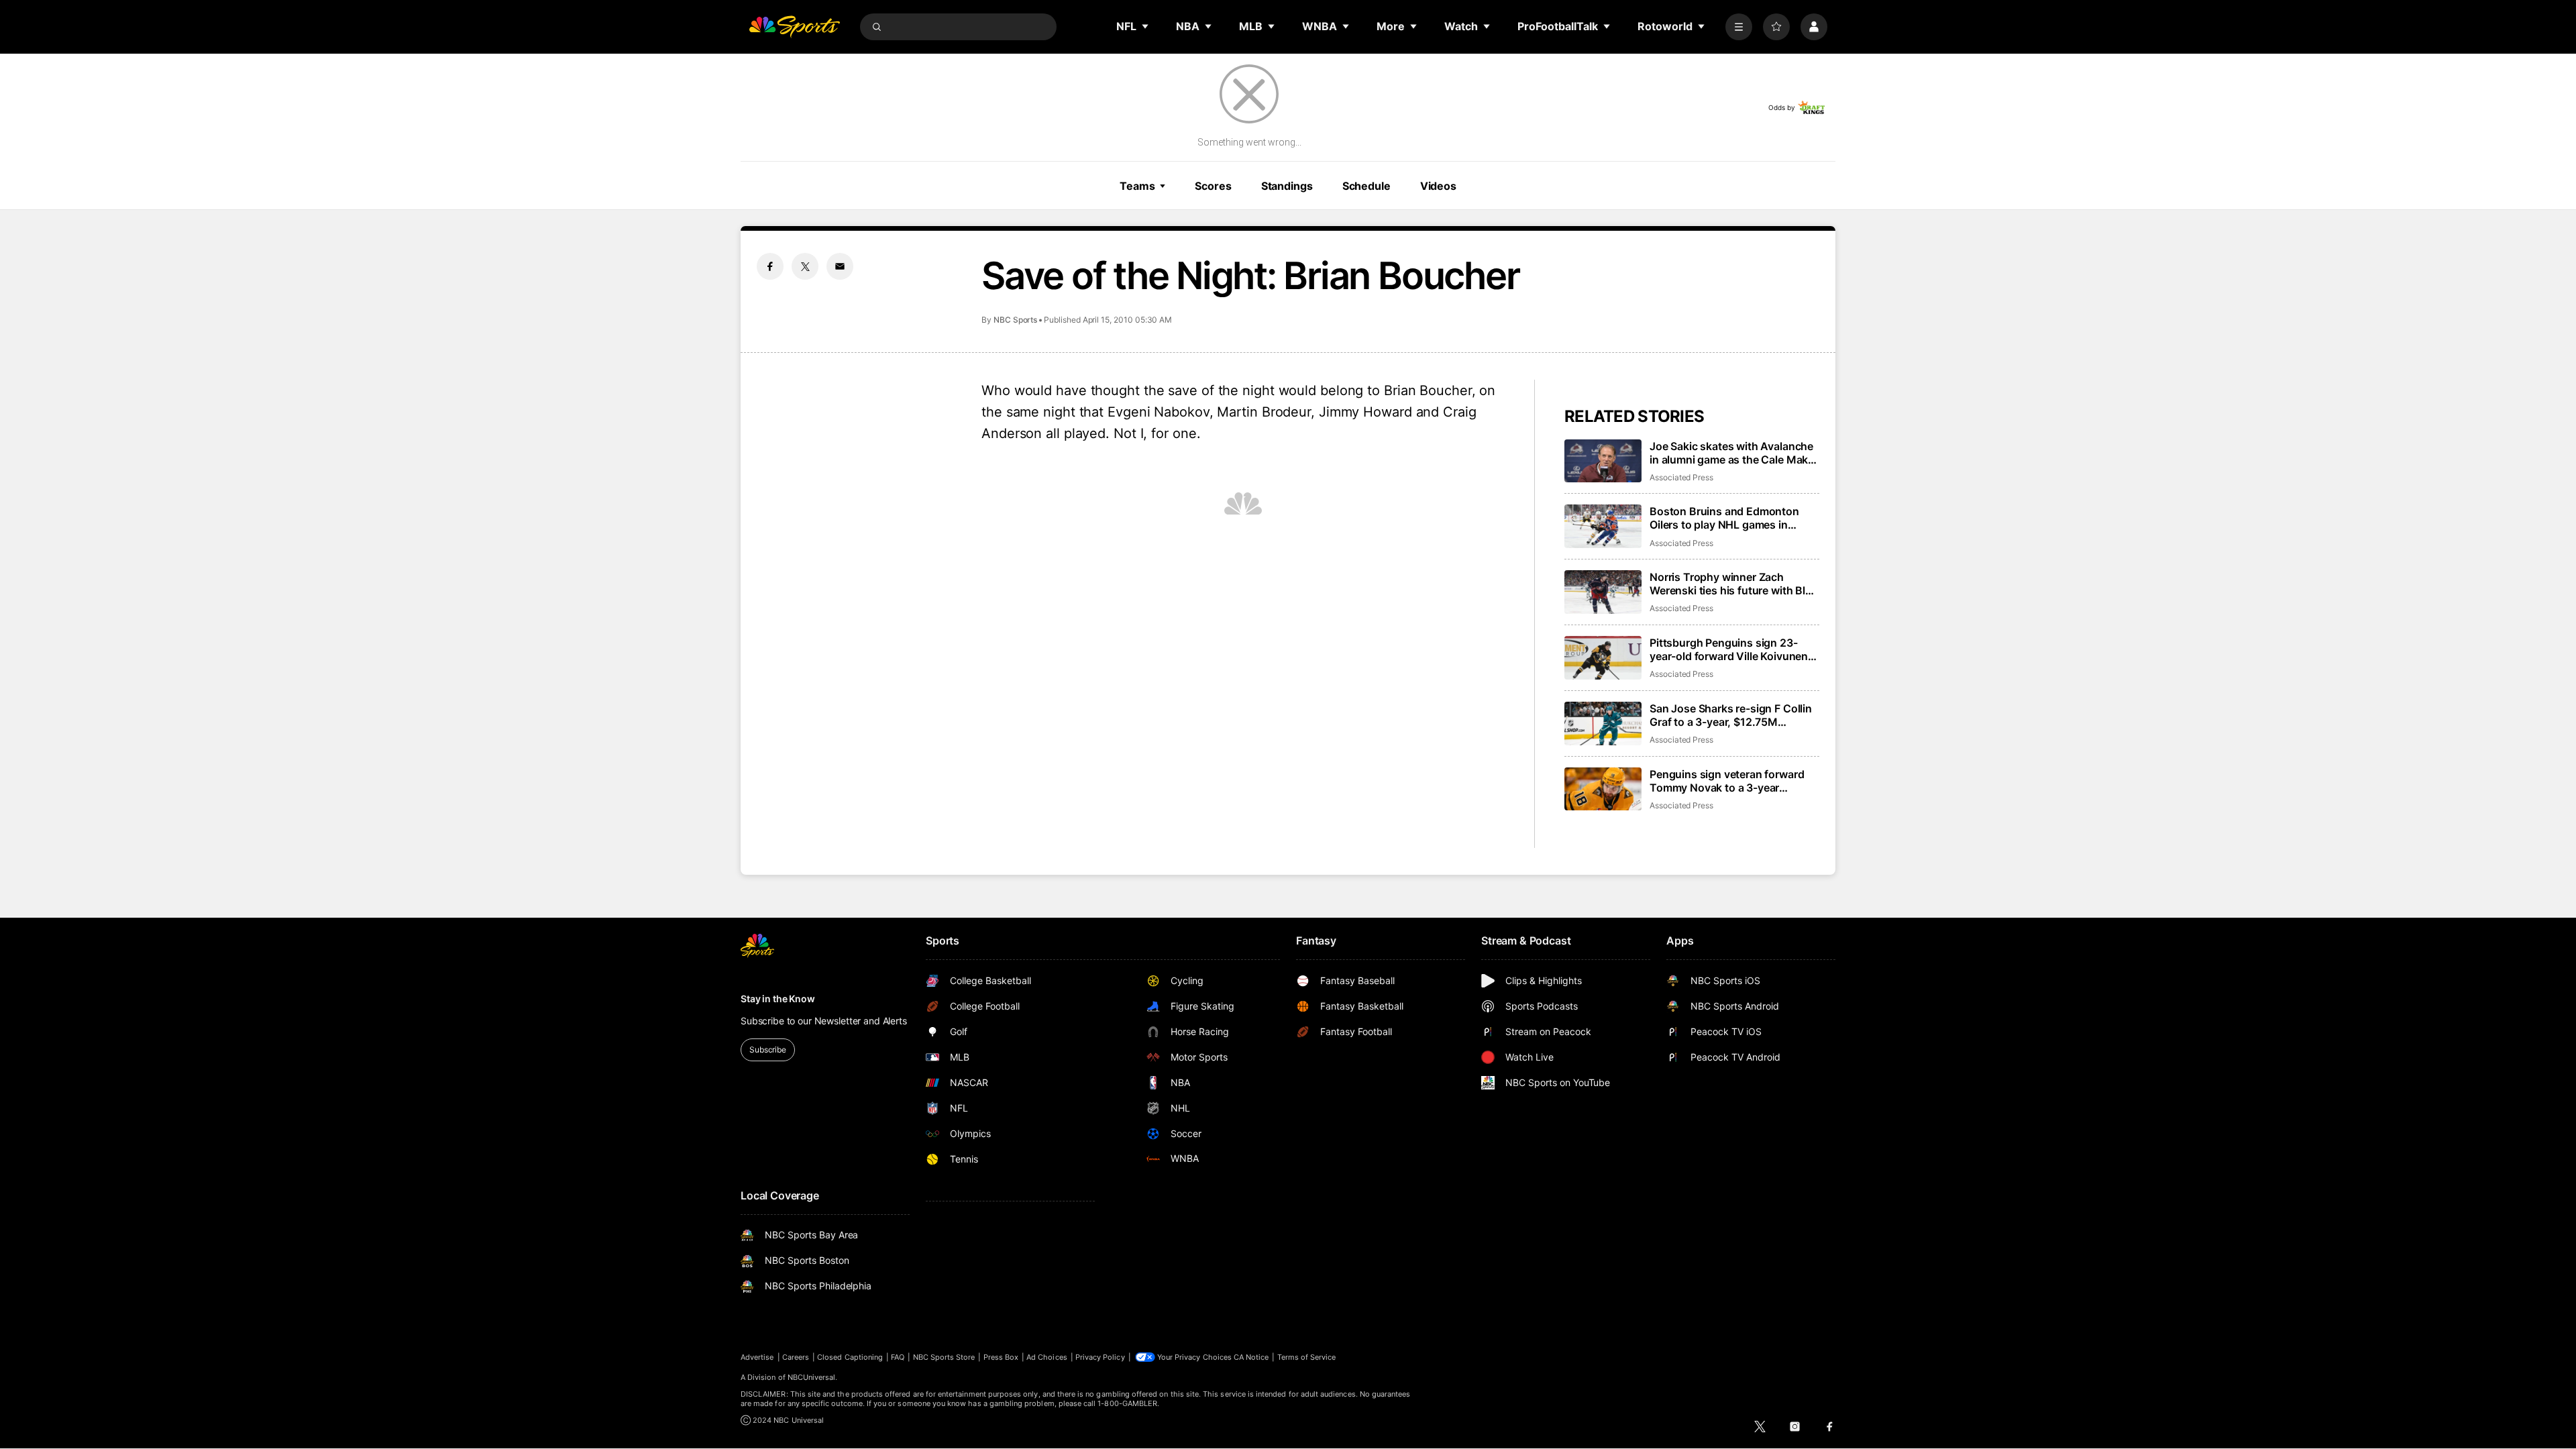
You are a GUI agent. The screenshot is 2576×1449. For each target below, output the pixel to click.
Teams (1137, 186)
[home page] (794, 27)
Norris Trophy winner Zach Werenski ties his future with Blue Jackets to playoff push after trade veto (1734, 584)
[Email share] (840, 266)
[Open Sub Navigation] (1146, 26)
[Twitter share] (805, 266)
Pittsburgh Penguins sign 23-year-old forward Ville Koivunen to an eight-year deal (1729, 649)
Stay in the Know (778, 999)
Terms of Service (1307, 1357)
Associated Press (1681, 477)
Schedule (1366, 186)
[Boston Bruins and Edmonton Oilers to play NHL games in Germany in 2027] (1603, 526)
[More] (1739, 27)
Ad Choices (1047, 1357)
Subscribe (768, 1050)
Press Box (1001, 1357)
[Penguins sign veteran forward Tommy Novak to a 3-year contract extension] (1603, 789)
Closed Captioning (850, 1357)
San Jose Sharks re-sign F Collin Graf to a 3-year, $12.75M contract (1731, 715)
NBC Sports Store (944, 1357)
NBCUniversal (812, 1377)
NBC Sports (1015, 320)
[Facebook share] (770, 266)
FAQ (898, 1357)
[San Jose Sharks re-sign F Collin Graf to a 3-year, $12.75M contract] (1603, 723)
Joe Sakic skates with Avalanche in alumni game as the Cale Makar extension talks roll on (1734, 453)
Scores (1213, 186)
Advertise (757, 1357)
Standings (1287, 186)
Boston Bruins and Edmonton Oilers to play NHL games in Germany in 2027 (1724, 518)
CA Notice (1251, 1357)
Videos (1438, 186)
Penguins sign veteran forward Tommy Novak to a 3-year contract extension (1727, 781)
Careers (796, 1357)
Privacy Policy (1100, 1357)
